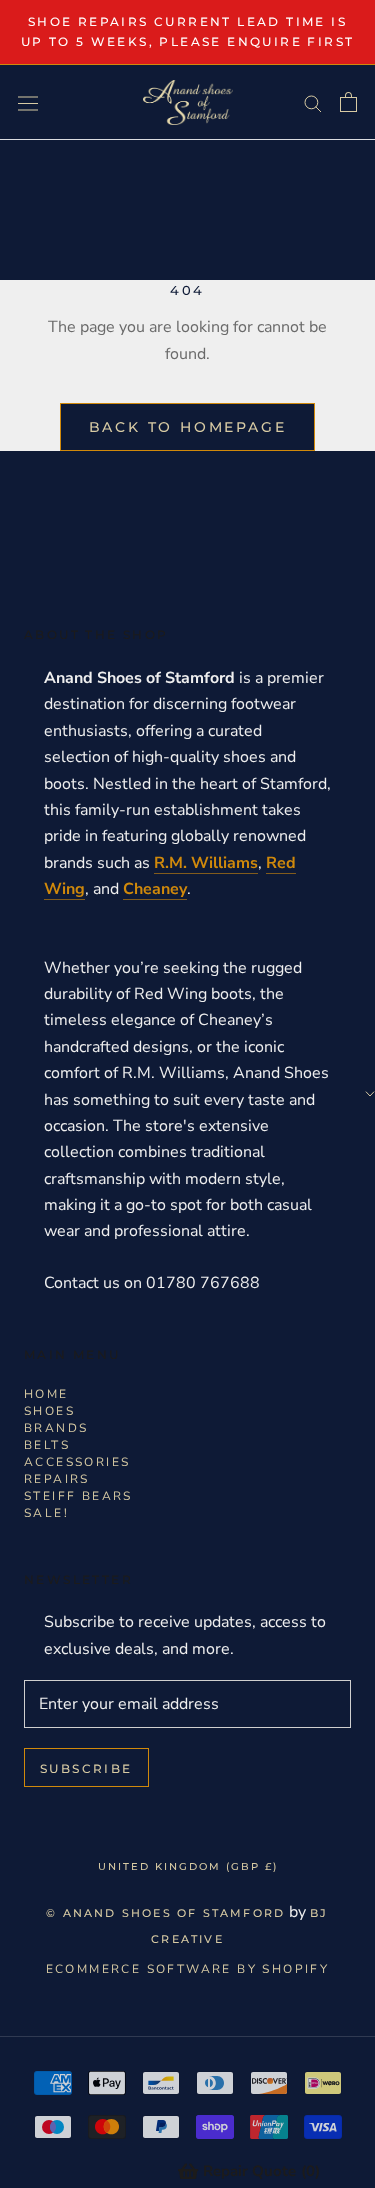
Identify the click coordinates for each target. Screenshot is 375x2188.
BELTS (47, 1445)
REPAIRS (57, 1479)
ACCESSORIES (77, 1462)
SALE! (46, 1513)
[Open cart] (348, 102)
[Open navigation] (28, 102)
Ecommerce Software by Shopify (188, 1969)
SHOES (49, 1411)
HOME (46, 1394)
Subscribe (86, 1768)
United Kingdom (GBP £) (188, 1866)
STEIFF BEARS (78, 1496)
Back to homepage (188, 427)
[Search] (313, 103)
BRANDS (56, 1428)
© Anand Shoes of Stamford (165, 1913)
